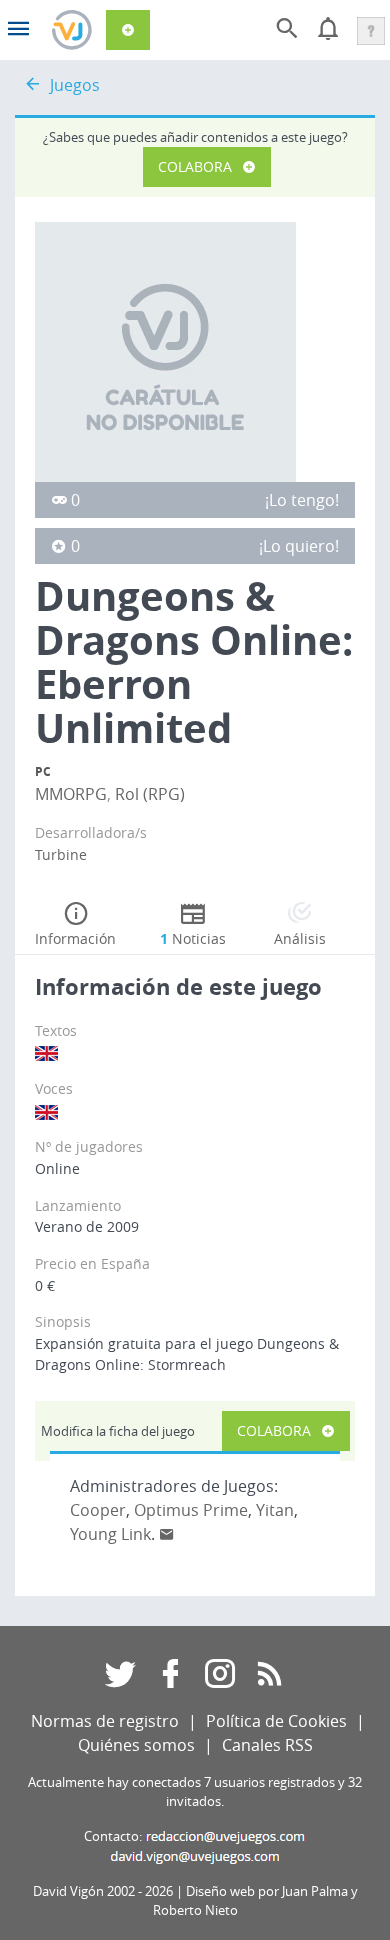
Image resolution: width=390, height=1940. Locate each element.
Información (75, 938)
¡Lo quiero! (299, 546)
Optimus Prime (191, 1510)
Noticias (193, 938)
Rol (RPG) (150, 794)
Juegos (75, 85)
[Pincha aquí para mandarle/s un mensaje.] (167, 1534)
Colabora (195, 166)
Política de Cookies (276, 1721)
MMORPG (71, 794)
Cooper (98, 1510)
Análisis (300, 938)
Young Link (110, 1534)
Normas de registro (105, 1721)
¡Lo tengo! (302, 500)
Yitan (275, 1510)
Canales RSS (267, 1745)
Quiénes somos (136, 1745)
